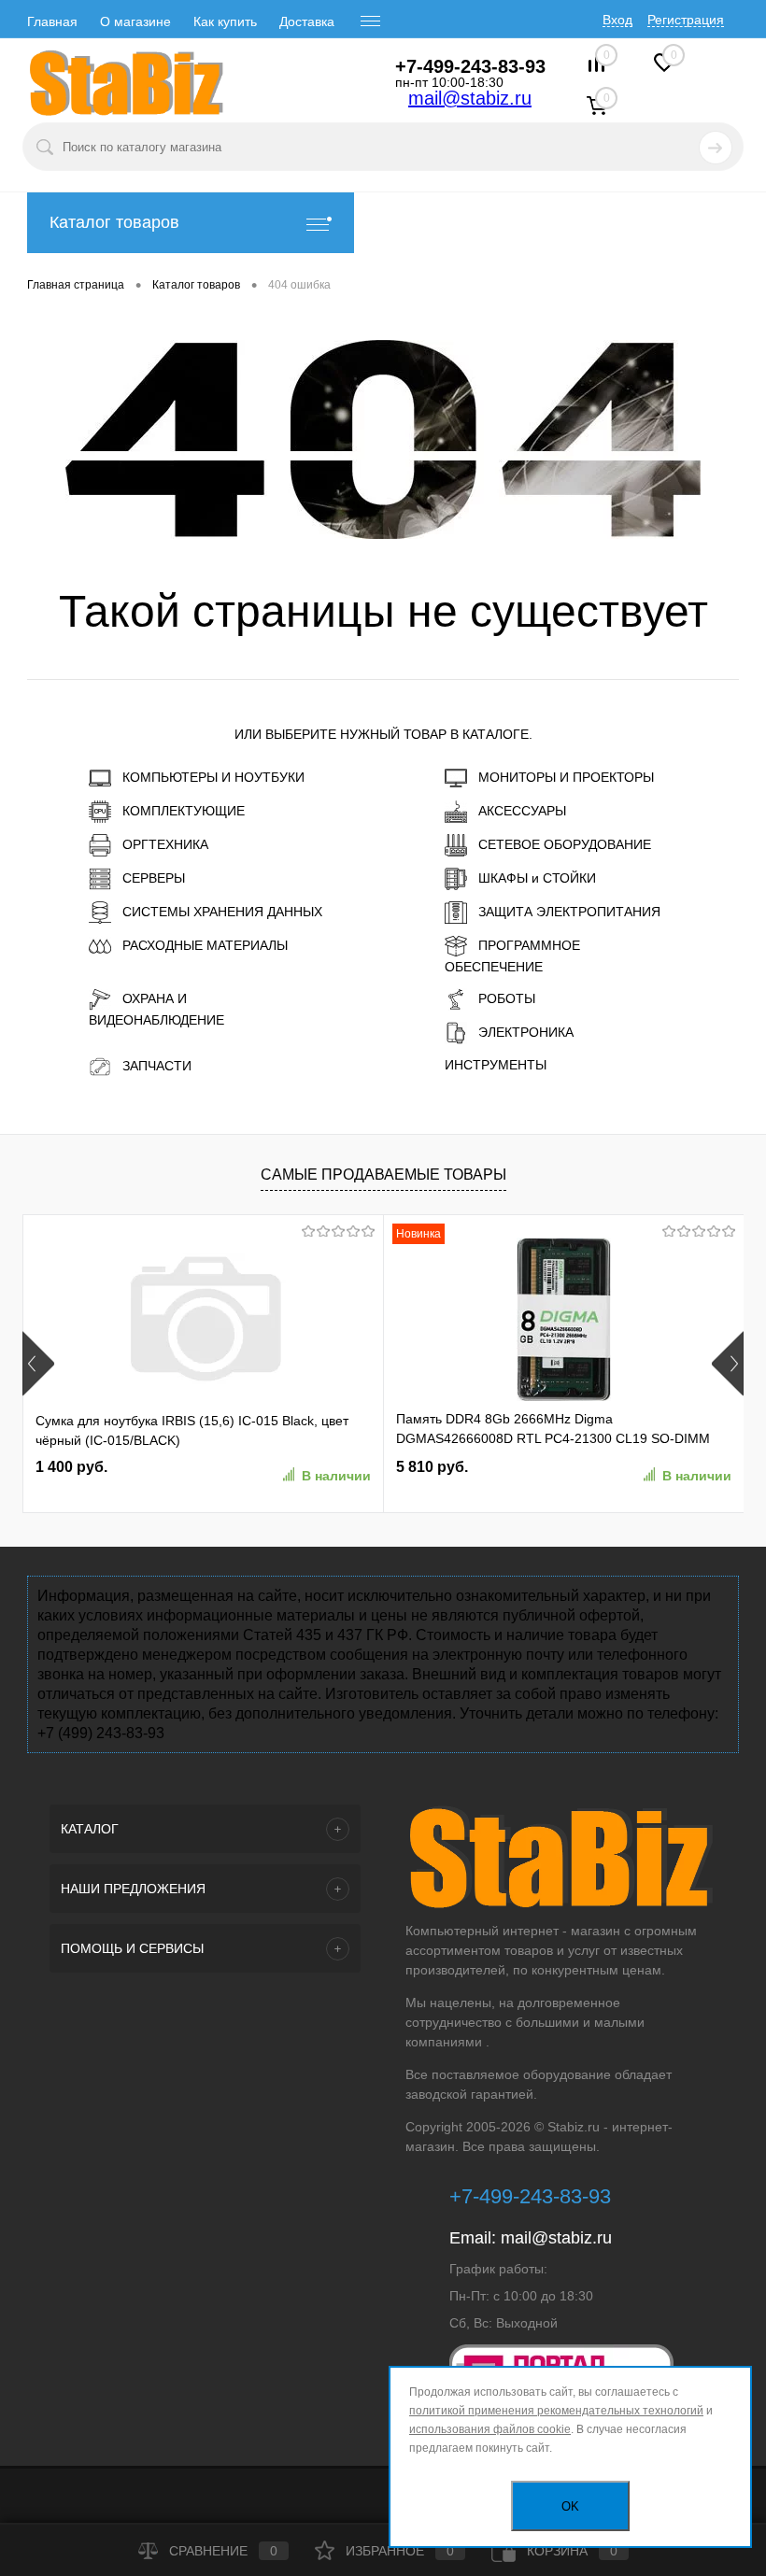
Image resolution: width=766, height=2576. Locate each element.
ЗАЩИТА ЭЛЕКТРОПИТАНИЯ (569, 912)
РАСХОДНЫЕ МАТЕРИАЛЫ (205, 945)
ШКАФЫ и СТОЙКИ (537, 878)
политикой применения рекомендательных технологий (556, 2411)
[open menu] (371, 21)
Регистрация (686, 20)
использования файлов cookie (490, 2429)
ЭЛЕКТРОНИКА (526, 1032)
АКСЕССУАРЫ (522, 811)
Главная (52, 21)
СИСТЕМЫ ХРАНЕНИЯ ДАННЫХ (222, 912)
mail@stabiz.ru (470, 98)
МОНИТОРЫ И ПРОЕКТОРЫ (566, 777)
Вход (617, 20)
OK (570, 2506)
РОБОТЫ (507, 998)
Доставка (307, 21)
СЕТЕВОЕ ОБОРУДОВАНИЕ (565, 844)
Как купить (225, 21)
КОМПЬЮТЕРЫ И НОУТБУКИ (213, 777)
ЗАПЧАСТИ (157, 1066)
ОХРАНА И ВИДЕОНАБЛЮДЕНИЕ (156, 1009)
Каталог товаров (114, 222)
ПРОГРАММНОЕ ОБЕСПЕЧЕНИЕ (512, 956)
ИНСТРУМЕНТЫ (496, 1065)
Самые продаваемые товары (383, 1175)
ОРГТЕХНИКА (165, 844)
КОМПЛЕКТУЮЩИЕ (184, 811)
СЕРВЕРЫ (154, 878)
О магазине (135, 21)
